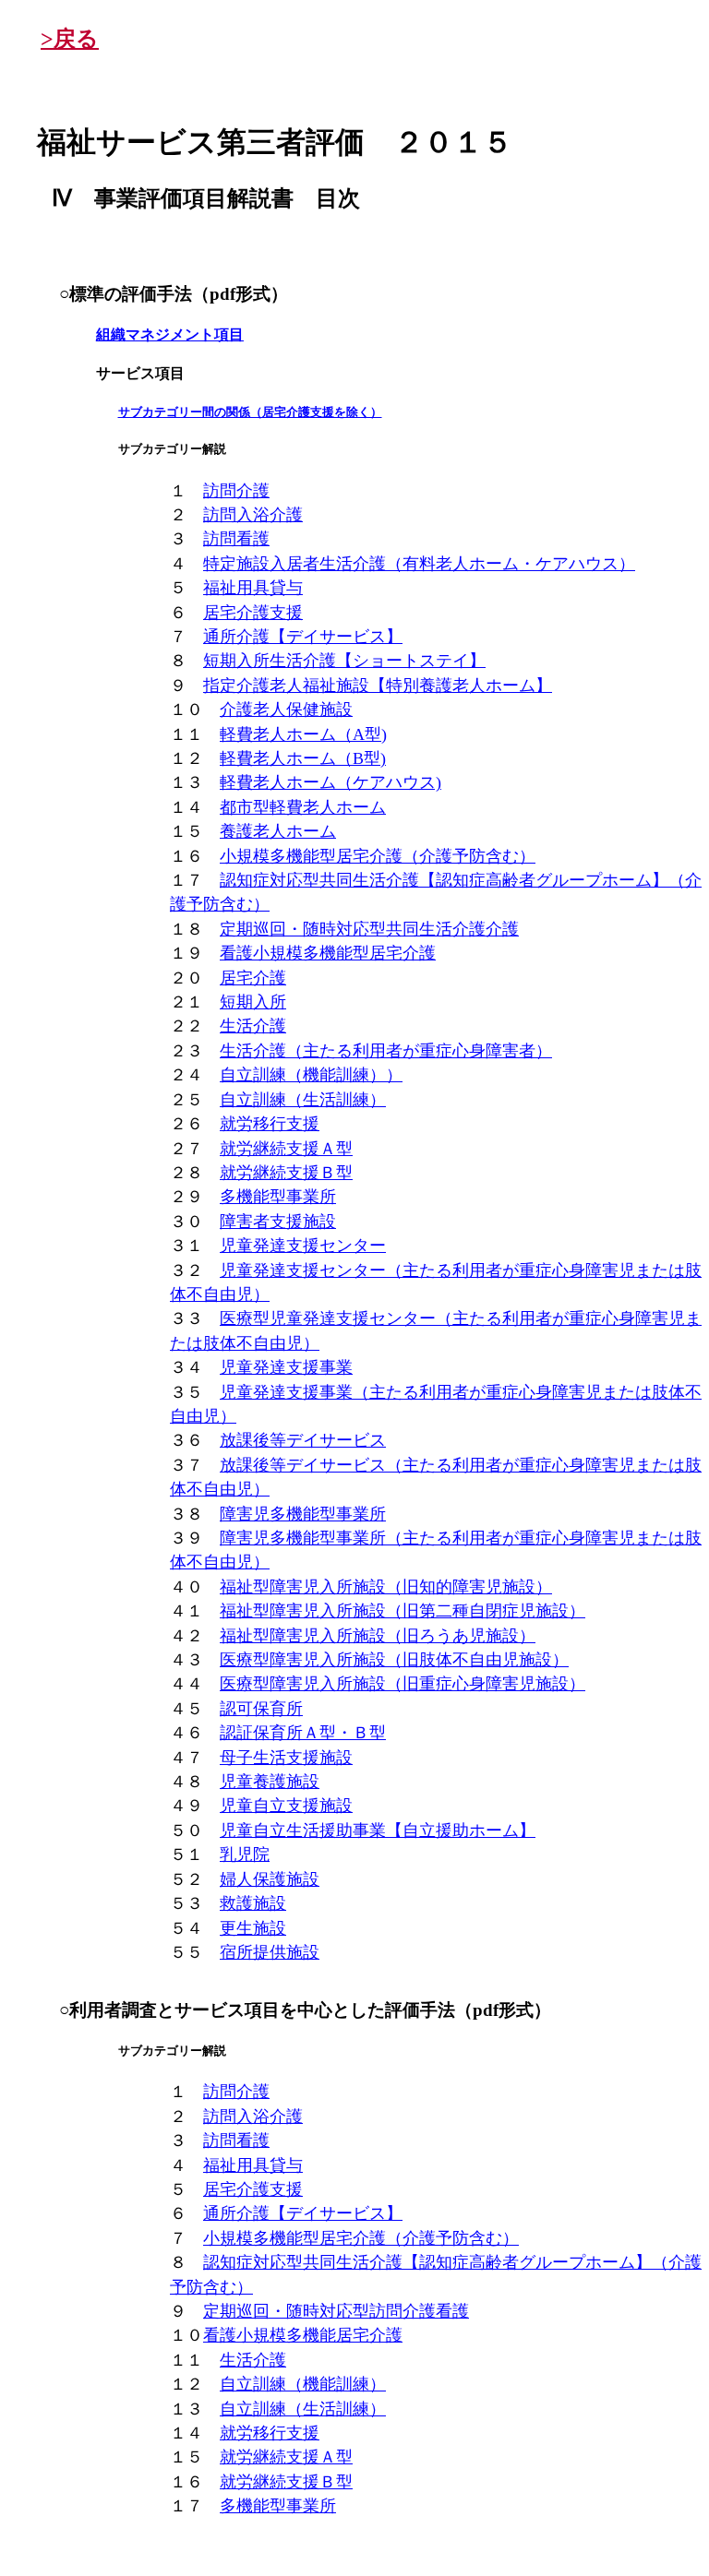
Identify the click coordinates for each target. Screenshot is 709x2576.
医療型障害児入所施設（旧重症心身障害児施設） (403, 1684)
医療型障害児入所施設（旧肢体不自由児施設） (394, 1660)
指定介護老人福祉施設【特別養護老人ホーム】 (378, 686)
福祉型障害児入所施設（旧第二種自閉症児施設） (403, 1611)
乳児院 (245, 1854)
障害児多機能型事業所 (303, 1514)
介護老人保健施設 (286, 710)
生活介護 (253, 1026)
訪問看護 (236, 539)
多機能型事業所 (278, 1197)
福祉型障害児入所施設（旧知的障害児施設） (386, 1587)
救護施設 (253, 1903)
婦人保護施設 (270, 1879)
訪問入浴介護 (253, 515)
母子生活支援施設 (286, 1758)
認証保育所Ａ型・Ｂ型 (303, 1733)
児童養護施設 (270, 1782)
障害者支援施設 (278, 1222)
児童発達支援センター (303, 1246)
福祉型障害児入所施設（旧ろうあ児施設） (378, 1636)
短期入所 (253, 1002)
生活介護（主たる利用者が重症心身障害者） (386, 1051)
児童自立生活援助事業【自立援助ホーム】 (378, 1831)
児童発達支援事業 (286, 1367)
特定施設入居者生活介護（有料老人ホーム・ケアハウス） (419, 564)
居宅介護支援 (253, 613)
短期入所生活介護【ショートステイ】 (344, 661)
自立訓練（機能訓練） (303, 2384)
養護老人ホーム (278, 831)
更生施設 (253, 1928)
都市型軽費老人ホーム (303, 807)
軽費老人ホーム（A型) (303, 734)
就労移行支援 (270, 1124)
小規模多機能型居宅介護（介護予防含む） (378, 856)
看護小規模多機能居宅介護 (303, 2335)
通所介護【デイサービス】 (303, 637)
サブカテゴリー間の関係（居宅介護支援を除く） (250, 412)
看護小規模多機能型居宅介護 (328, 953)
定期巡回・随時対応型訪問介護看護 (336, 2311)
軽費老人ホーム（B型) (303, 758)
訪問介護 (236, 491)
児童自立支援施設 (286, 1806)
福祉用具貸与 (253, 588)
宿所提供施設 (270, 1952)
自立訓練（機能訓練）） (311, 1075)
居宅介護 (253, 978)
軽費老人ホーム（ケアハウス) (330, 782)
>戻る (70, 39)
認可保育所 (261, 1709)
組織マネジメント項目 (170, 334)
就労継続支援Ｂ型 (286, 1173)
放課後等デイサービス (303, 1440)
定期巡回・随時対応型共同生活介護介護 (369, 929)
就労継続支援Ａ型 (286, 1149)
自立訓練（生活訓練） (303, 1100)
